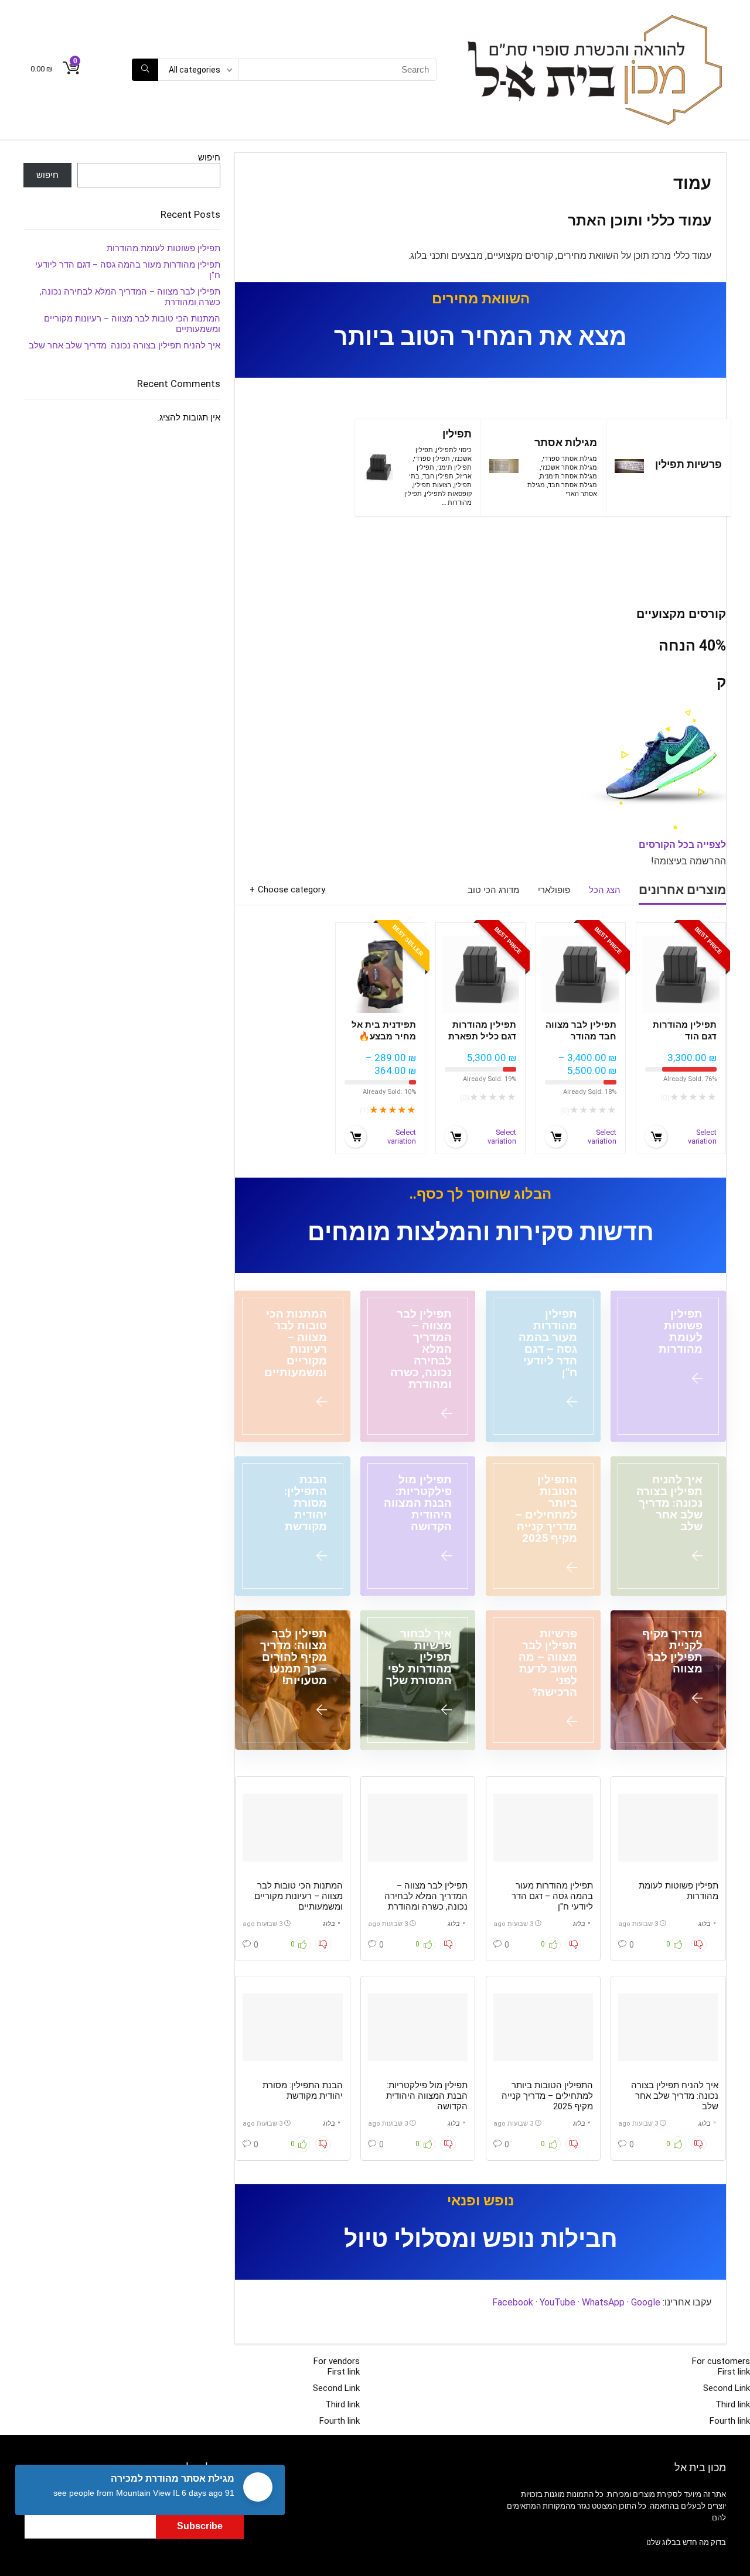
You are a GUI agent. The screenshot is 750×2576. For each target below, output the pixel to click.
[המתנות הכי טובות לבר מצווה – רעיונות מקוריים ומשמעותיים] (293, 1366)
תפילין (457, 434)
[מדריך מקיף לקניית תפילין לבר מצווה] (668, 1680)
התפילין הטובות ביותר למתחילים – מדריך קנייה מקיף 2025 (547, 2096)
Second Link (727, 2388)
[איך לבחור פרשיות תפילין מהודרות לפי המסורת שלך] (418, 1680)
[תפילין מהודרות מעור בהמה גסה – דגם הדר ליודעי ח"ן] (543, 1366)
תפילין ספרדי (432, 459)
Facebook (513, 2302)
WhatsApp (603, 2302)
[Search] (145, 70)
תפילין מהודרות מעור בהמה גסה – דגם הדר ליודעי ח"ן (552, 1896)
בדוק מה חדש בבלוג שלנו (686, 2542)
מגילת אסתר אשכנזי (569, 468)
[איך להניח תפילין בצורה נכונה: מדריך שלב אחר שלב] (668, 1526)
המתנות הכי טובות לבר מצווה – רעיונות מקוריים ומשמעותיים (299, 1896)
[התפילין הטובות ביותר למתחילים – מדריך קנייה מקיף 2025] (543, 1526)
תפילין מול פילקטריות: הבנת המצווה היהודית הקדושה (427, 2096)
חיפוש (209, 158)
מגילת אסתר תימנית (568, 476)
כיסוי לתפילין (454, 450)
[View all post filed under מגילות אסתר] (504, 467)
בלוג (705, 1924)
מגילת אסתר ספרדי (570, 459)
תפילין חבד (438, 476)
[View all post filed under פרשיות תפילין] (629, 467)
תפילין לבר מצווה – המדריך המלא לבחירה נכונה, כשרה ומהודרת (426, 1896)
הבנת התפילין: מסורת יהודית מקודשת (303, 2091)
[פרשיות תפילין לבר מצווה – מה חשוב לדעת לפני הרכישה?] (543, 1680)
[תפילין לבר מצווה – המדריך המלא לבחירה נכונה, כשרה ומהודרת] (418, 1366)
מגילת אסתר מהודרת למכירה (173, 2478)
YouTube (558, 2302)
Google (646, 2302)
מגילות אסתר (566, 443)
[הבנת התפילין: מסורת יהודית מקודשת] (293, 1526)
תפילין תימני (454, 468)
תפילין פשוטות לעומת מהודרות (163, 248)
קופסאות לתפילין (448, 494)
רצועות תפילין (432, 485)
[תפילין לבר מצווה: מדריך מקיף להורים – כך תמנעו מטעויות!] (293, 1680)
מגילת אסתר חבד (572, 485)
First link (734, 2372)
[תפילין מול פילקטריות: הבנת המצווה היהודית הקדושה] (418, 1526)
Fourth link (730, 2421)
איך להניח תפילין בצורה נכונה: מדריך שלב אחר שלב (675, 2096)
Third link (733, 2404)
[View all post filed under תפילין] (379, 467)
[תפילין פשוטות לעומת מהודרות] (668, 1366)
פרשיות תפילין (688, 464)
